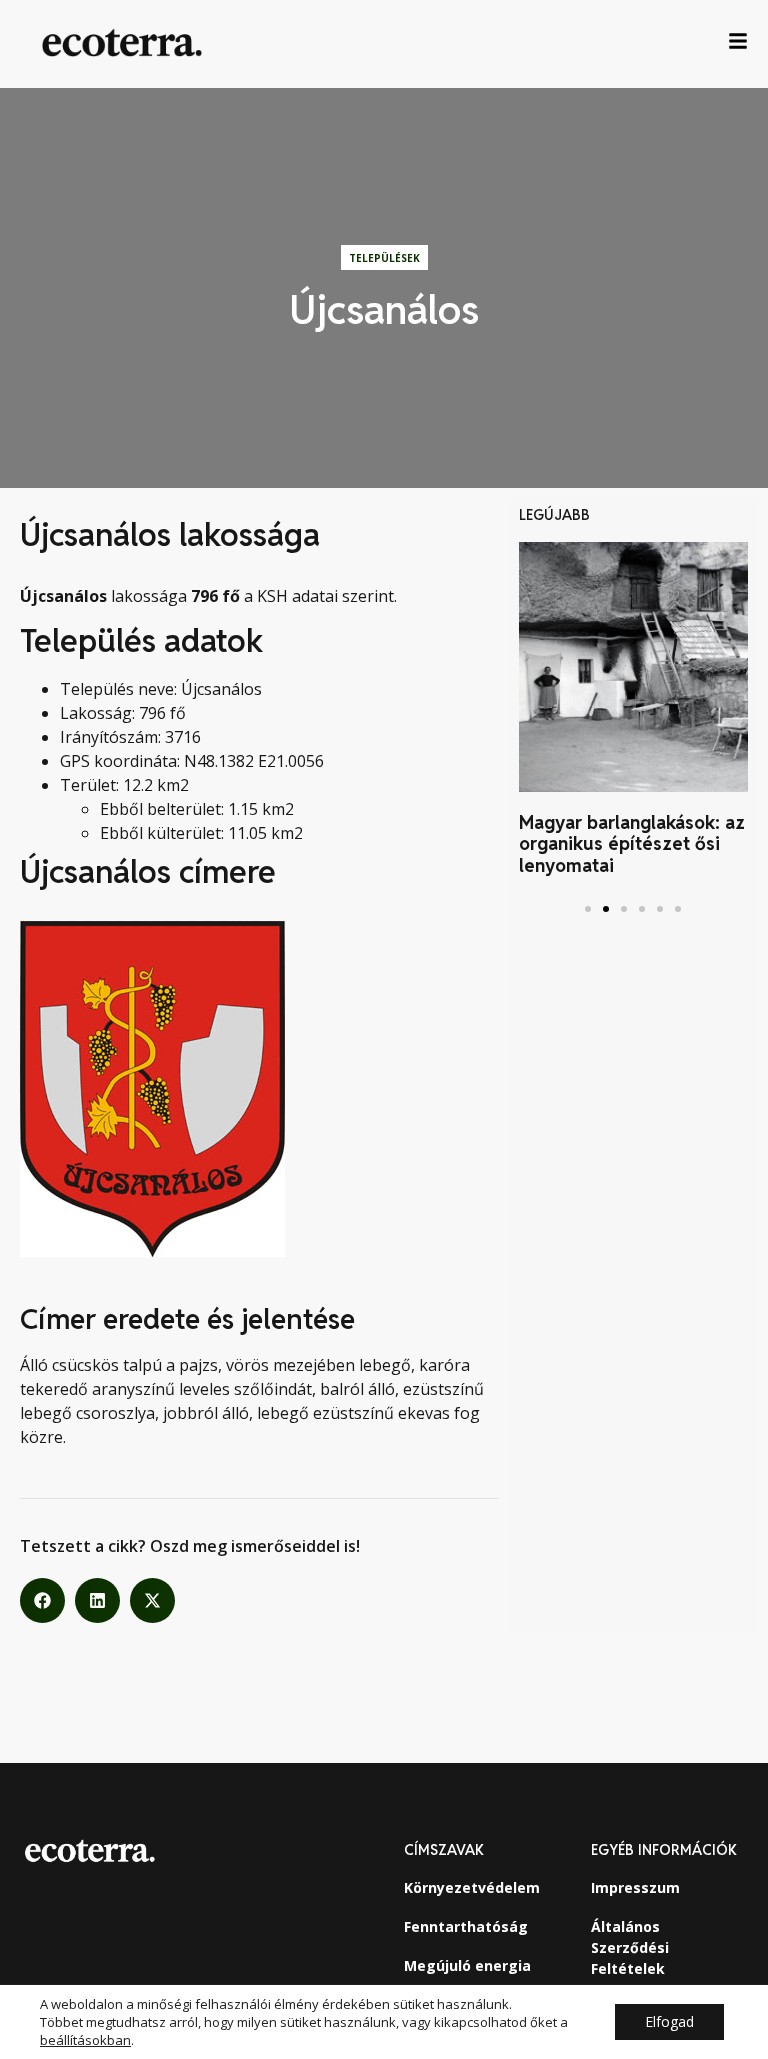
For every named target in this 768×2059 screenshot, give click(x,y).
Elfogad (669, 2021)
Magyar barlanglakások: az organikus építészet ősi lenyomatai (632, 844)
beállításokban (85, 2040)
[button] (42, 1600)
